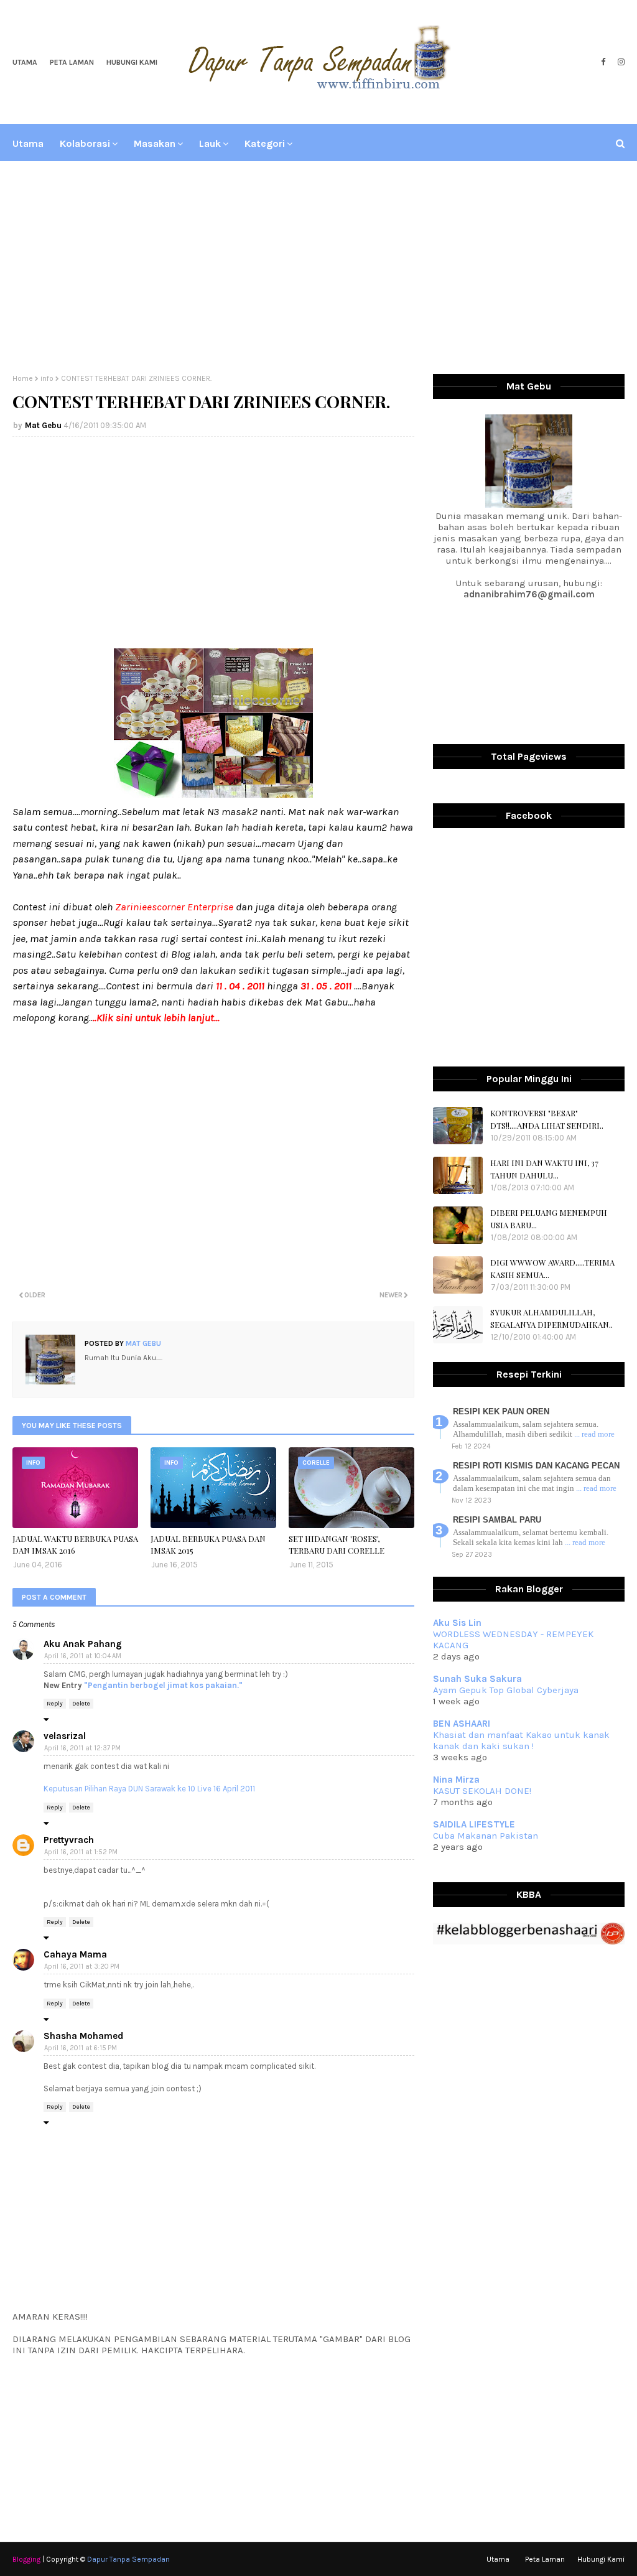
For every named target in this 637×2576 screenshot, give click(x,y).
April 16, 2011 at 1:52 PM (81, 1852)
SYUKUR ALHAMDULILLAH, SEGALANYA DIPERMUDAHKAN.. (551, 1318)
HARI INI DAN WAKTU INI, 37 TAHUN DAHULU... (544, 1169)
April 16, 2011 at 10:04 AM (83, 1656)
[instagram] (620, 62)
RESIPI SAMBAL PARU (497, 1520)
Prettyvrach (69, 1840)
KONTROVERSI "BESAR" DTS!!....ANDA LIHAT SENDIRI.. (547, 1119)
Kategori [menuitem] (265, 143)
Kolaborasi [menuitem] (85, 143)
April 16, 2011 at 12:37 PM (82, 1748)
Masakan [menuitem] (155, 143)
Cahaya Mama (75, 1954)
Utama (25, 62)
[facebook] (603, 62)
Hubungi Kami (132, 62)
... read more (594, 1434)
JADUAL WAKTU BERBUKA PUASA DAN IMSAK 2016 (75, 1545)
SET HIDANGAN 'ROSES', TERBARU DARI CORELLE (337, 1545)
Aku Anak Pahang (83, 1644)
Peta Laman (72, 62)
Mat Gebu (43, 425)
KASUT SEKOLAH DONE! (482, 1791)
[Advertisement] (318, 268)
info (47, 378)
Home (23, 378)
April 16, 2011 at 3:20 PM (82, 1967)
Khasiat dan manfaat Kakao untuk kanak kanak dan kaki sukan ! (521, 1740)
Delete (81, 1704)
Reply (55, 1704)
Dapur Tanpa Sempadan (128, 2559)
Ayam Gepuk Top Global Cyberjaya (506, 1690)
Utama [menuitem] (28, 143)
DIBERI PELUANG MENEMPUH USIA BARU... (549, 1219)
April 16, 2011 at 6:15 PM (81, 2048)
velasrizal (65, 1736)
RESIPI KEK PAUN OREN (501, 1412)
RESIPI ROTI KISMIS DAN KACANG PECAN (536, 1466)
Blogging (26, 2559)
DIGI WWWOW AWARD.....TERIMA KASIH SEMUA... (552, 1268)
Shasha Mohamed (83, 2036)
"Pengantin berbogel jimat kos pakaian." (163, 1685)
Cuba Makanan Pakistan (486, 1836)
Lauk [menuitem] (210, 143)
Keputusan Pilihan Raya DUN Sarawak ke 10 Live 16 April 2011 (149, 1789)
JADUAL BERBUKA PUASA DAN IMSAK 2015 (208, 1545)
